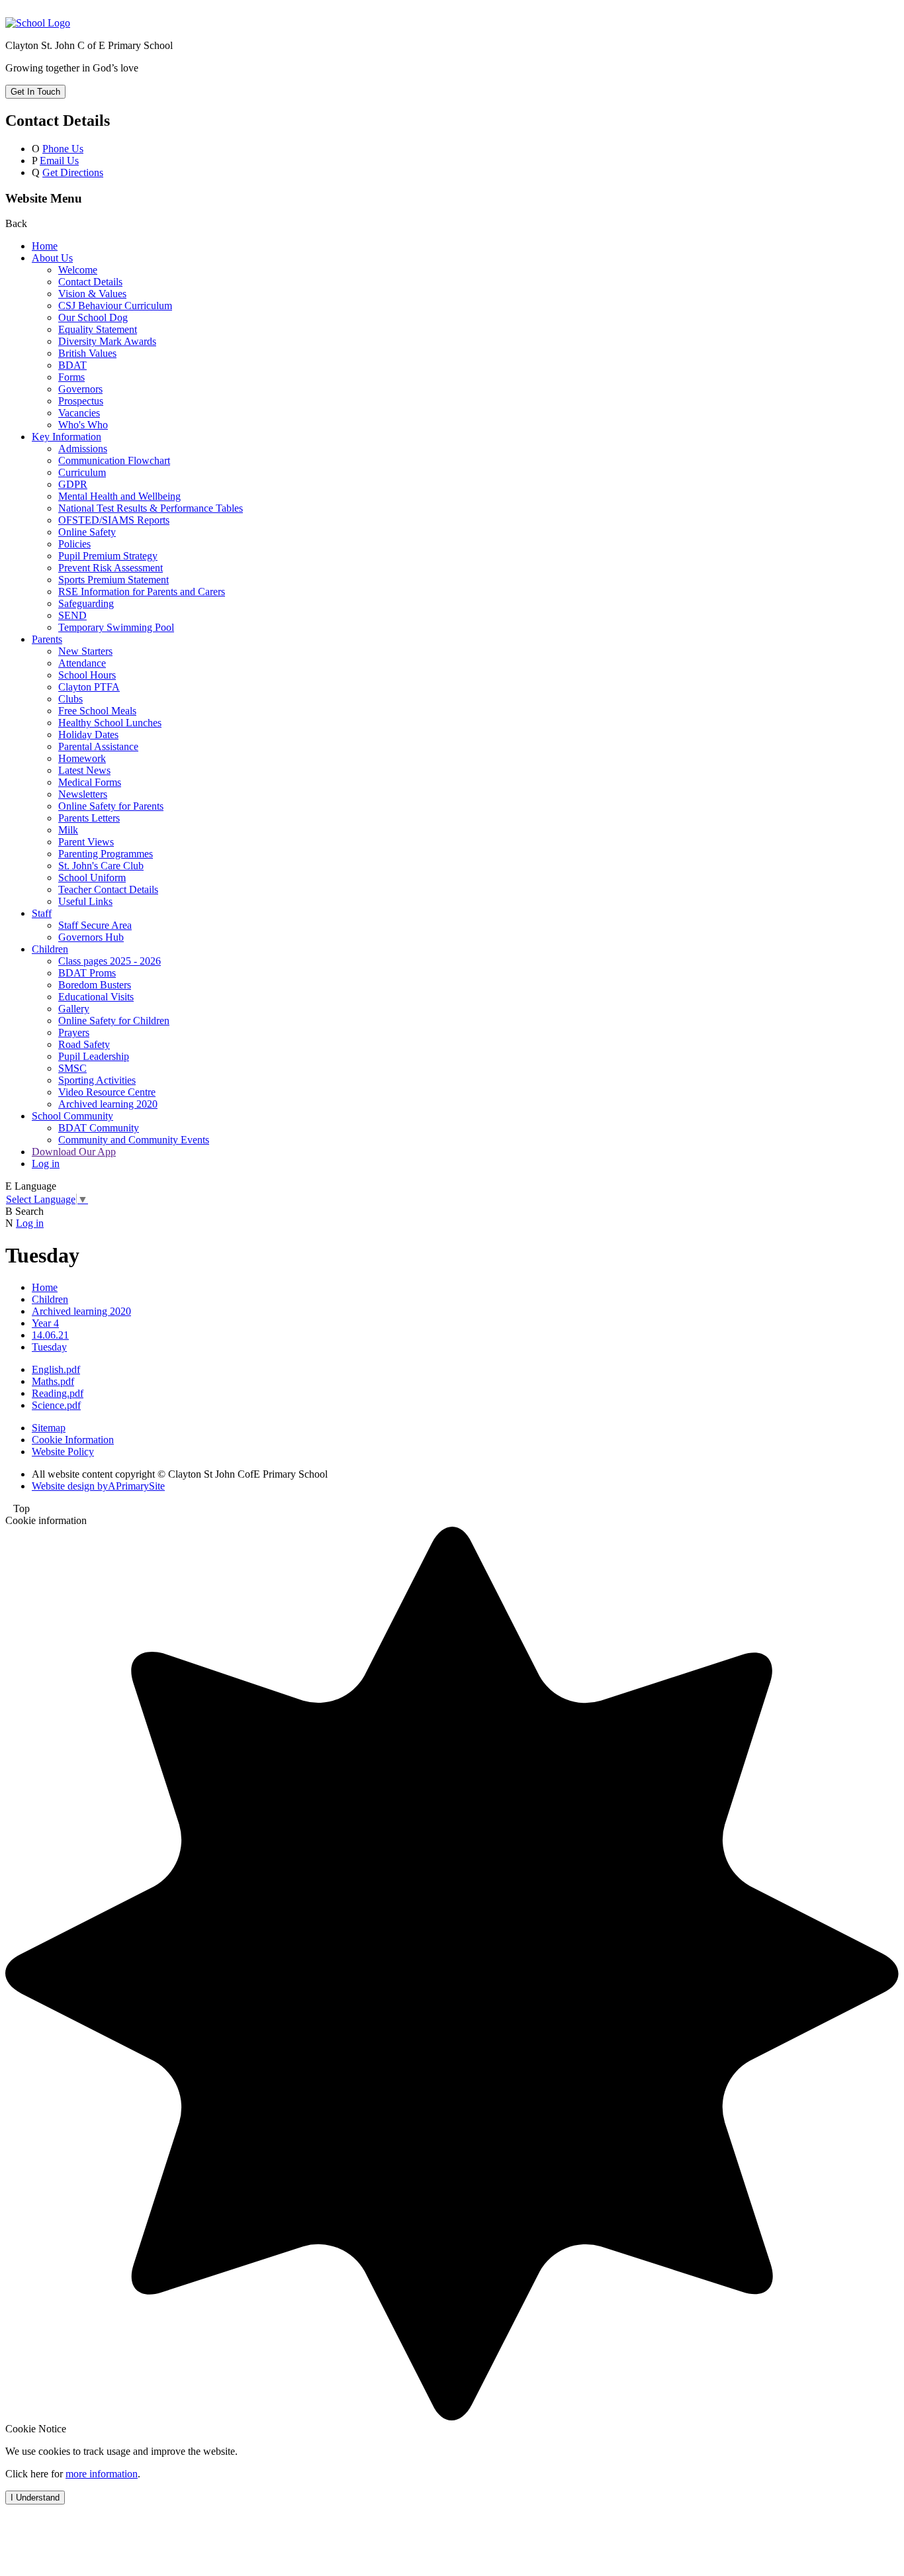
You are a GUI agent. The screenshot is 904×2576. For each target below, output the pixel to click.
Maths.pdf (53, 1381)
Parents (47, 639)
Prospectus (81, 401)
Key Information (67, 437)
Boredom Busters (95, 985)
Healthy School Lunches (110, 723)
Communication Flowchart (114, 460)
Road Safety (84, 1044)
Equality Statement (98, 329)
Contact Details (90, 282)
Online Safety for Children (114, 1021)
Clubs (70, 699)
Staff (42, 913)
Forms (71, 377)
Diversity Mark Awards (107, 341)
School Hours (87, 675)
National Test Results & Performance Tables (151, 508)
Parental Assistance (98, 746)
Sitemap (49, 1428)
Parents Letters (89, 818)
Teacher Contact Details (108, 889)
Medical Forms (90, 782)
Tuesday (49, 1347)
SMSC (72, 1068)
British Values (87, 353)
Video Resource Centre (107, 1092)
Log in (46, 1164)
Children (50, 949)
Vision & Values (92, 294)
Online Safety (87, 532)
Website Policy (63, 1452)
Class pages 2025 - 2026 (110, 961)
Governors (80, 389)
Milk (68, 830)
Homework (82, 758)
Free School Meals (97, 711)
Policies (74, 544)
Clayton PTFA (89, 687)
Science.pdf (56, 1405)
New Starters (85, 651)
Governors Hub (91, 937)
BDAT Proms (87, 973)
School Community (72, 1116)
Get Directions (73, 172)
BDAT (72, 365)
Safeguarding (86, 603)
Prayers (74, 1032)
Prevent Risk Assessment (111, 568)
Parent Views (86, 842)
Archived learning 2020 (108, 1104)
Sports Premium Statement (113, 580)
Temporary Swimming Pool (116, 627)
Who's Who (83, 425)
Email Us (59, 161)
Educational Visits (96, 997)
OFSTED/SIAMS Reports (114, 520)
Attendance (82, 663)
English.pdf (56, 1369)
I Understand (35, 2498)
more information (102, 2474)
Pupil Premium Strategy (108, 556)
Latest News (84, 770)
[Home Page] (38, 23)
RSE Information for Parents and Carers (142, 592)
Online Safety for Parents (111, 806)
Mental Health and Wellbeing (119, 496)
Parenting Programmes (106, 854)
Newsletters (83, 794)
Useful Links (85, 901)
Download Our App (74, 1152)
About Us (52, 258)
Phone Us (63, 149)
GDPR (73, 484)
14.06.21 (50, 1335)
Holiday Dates (88, 735)
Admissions (83, 449)
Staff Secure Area (95, 925)
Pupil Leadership (94, 1056)
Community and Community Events (134, 1140)
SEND (72, 615)
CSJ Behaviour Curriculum (115, 306)
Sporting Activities (97, 1080)
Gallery (74, 1009)
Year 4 (45, 1323)
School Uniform (92, 878)
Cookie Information (73, 1440)
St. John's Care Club (101, 866)
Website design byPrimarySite (98, 1486)
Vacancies (79, 413)
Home (45, 246)
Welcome (78, 270)
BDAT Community (99, 1128)
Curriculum (82, 472)
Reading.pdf (58, 1393)
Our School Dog (93, 317)
